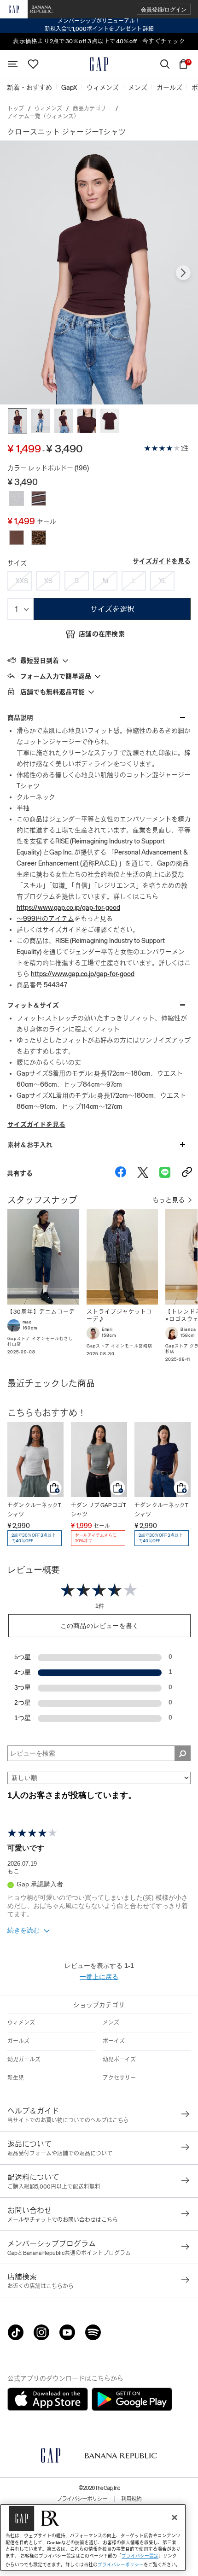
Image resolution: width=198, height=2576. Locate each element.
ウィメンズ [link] (103, 88)
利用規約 (131, 2499)
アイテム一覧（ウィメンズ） (43, 117)
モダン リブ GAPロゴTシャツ (99, 1510)
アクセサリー (119, 2078)
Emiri (107, 1329)
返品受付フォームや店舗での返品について (60, 2154)
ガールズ (18, 2041)
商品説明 (20, 718)
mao (27, 1322)
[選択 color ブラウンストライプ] (39, 498)
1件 (185, 448)
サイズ (17, 563)
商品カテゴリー (92, 109)
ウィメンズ (48, 109)
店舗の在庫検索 (102, 634)
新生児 (16, 2078)
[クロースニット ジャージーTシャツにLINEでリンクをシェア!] (165, 1173)
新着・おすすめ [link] (29, 88)
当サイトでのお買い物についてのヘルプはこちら (68, 2120)
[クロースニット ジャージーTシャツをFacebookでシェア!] (121, 1173)
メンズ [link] (138, 88)
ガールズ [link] (169, 88)
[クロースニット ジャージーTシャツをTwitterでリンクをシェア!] (143, 1173)
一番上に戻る (99, 1977)
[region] (93, 2538)
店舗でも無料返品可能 (52, 692)
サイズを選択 (112, 609)
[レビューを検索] (183, 1753)
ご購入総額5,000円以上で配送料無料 (54, 2187)
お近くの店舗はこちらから (41, 2286)
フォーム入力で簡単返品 (56, 676)
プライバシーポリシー (82, 2499)
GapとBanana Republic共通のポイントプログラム (69, 2253)
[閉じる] (175, 2517)
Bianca (188, 1329)
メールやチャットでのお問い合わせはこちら (63, 2220)
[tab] (99, 660)
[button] (164, 9)
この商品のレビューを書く (99, 1626)
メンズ (111, 2023)
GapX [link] (69, 88)
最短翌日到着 (40, 661)
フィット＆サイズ (33, 1005)
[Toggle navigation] (13, 64)
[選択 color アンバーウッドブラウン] (17, 538)
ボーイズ (114, 2041)
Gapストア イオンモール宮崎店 (119, 1346)
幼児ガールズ (24, 2060)
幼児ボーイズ (119, 2060)
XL (163, 581)
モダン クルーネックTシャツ (34, 1510)
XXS (22, 581)
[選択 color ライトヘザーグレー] (17, 498)
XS (48, 581)
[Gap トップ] (99, 64)
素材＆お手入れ (30, 1145)
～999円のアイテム (45, 919)
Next (183, 273)
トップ (16, 109)
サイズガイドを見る (162, 561)
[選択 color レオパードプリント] (39, 538)
